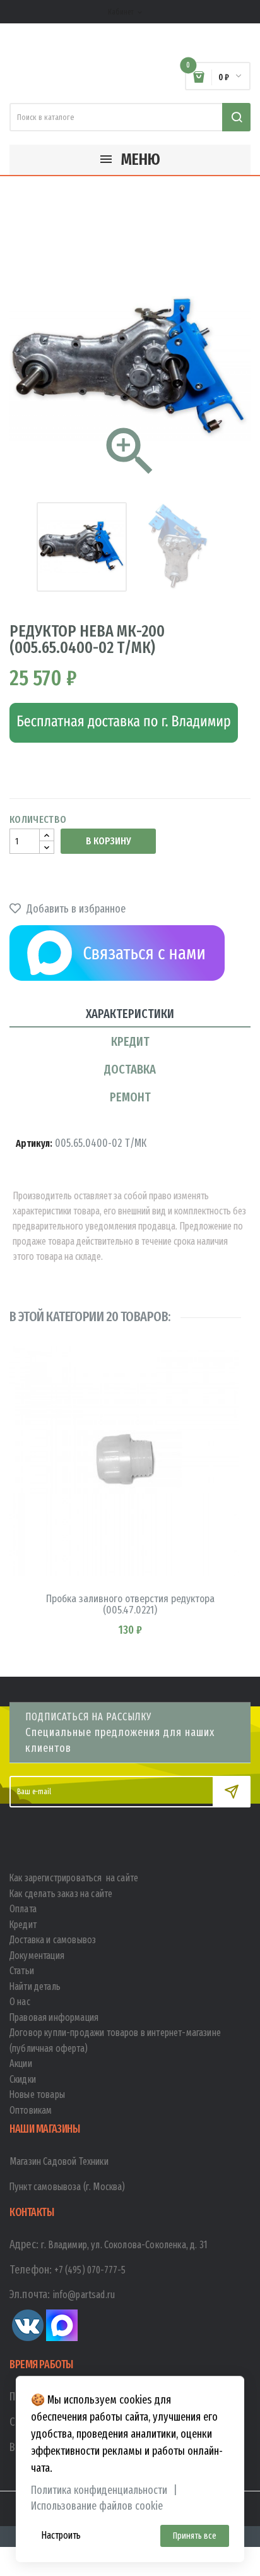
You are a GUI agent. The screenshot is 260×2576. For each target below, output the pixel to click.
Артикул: (34, 1143)
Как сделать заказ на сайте (61, 1894)
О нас (20, 2002)
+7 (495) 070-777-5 (90, 2270)
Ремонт (130, 1097)
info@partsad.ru (84, 2295)
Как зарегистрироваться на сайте (74, 1878)
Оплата (23, 1909)
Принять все (195, 2536)
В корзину (108, 841)
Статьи (22, 1971)
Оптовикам (31, 2110)
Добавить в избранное (75, 909)
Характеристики (130, 1014)
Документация (37, 1956)
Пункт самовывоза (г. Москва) (67, 2187)
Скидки (23, 2079)
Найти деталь (35, 1986)
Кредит (130, 1041)
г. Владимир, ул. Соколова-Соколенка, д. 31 (124, 2245)
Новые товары (37, 2094)
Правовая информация (54, 2017)
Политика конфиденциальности (99, 2490)
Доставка (130, 1069)
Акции (21, 2064)
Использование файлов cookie (97, 2506)
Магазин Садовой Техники (59, 2161)
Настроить (61, 2535)
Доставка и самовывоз (53, 1940)
